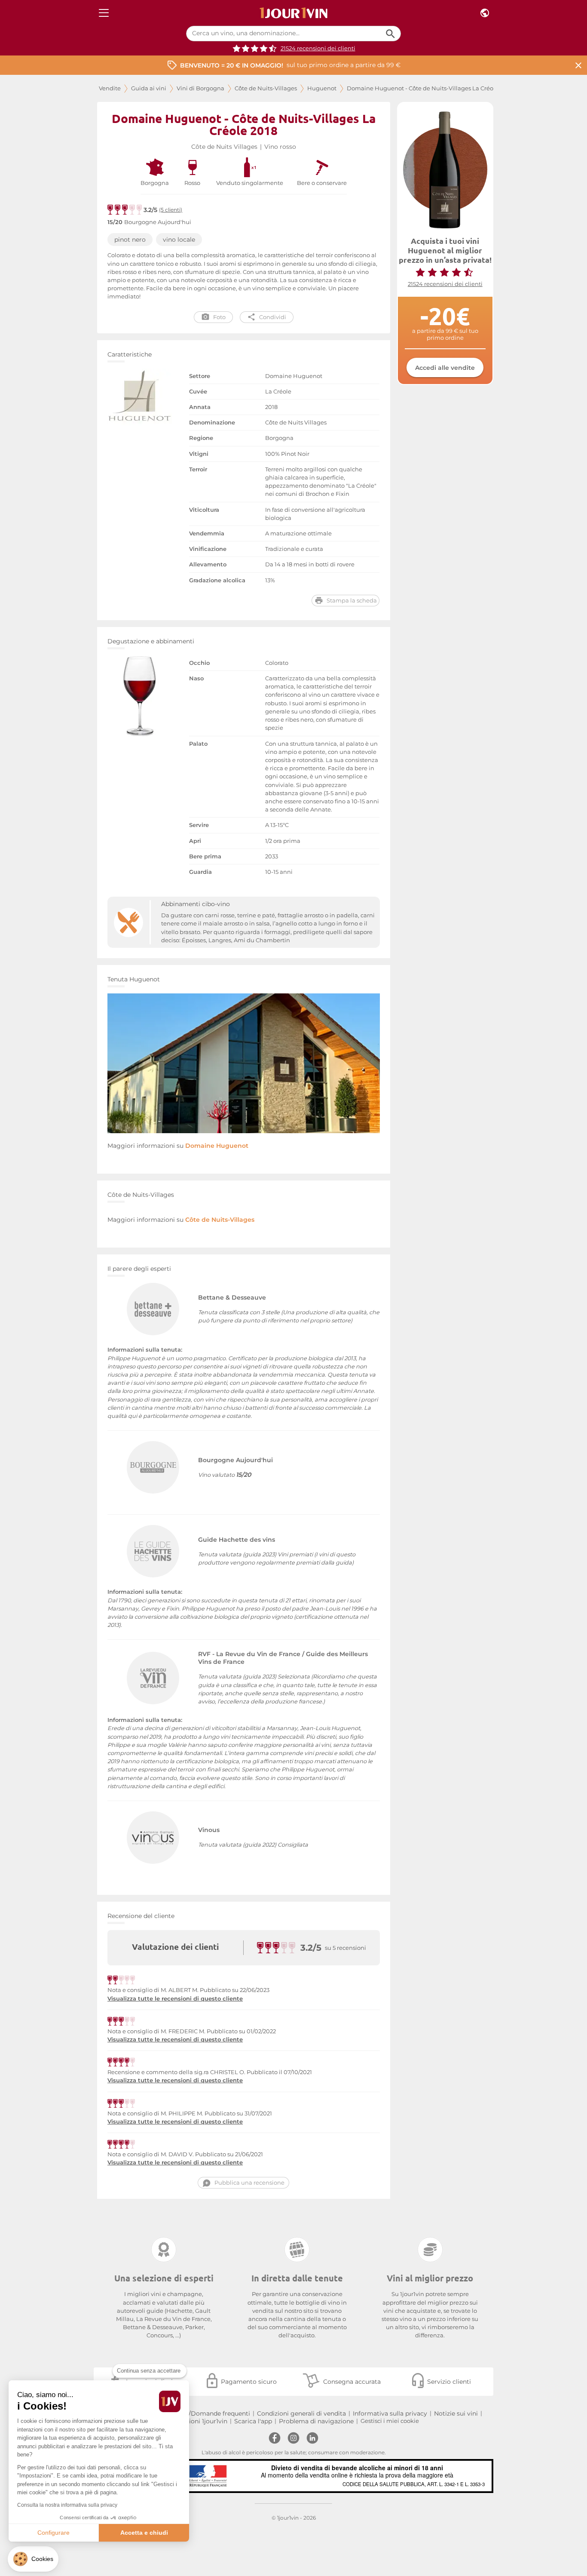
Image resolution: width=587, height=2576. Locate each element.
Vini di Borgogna (200, 88)
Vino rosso (280, 147)
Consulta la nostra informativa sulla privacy (67, 2505)
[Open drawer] (104, 13)
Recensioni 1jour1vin (197, 2421)
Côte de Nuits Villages (224, 147)
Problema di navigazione (316, 2421)
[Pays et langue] (485, 13)
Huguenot (322, 88)
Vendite (110, 88)
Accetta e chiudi (144, 2533)
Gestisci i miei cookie (390, 2421)
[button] (33, 2559)
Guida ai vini (149, 88)
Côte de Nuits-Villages (266, 88)
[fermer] (578, 65)
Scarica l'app (253, 2421)
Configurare (54, 2533)
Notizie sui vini (456, 2413)
